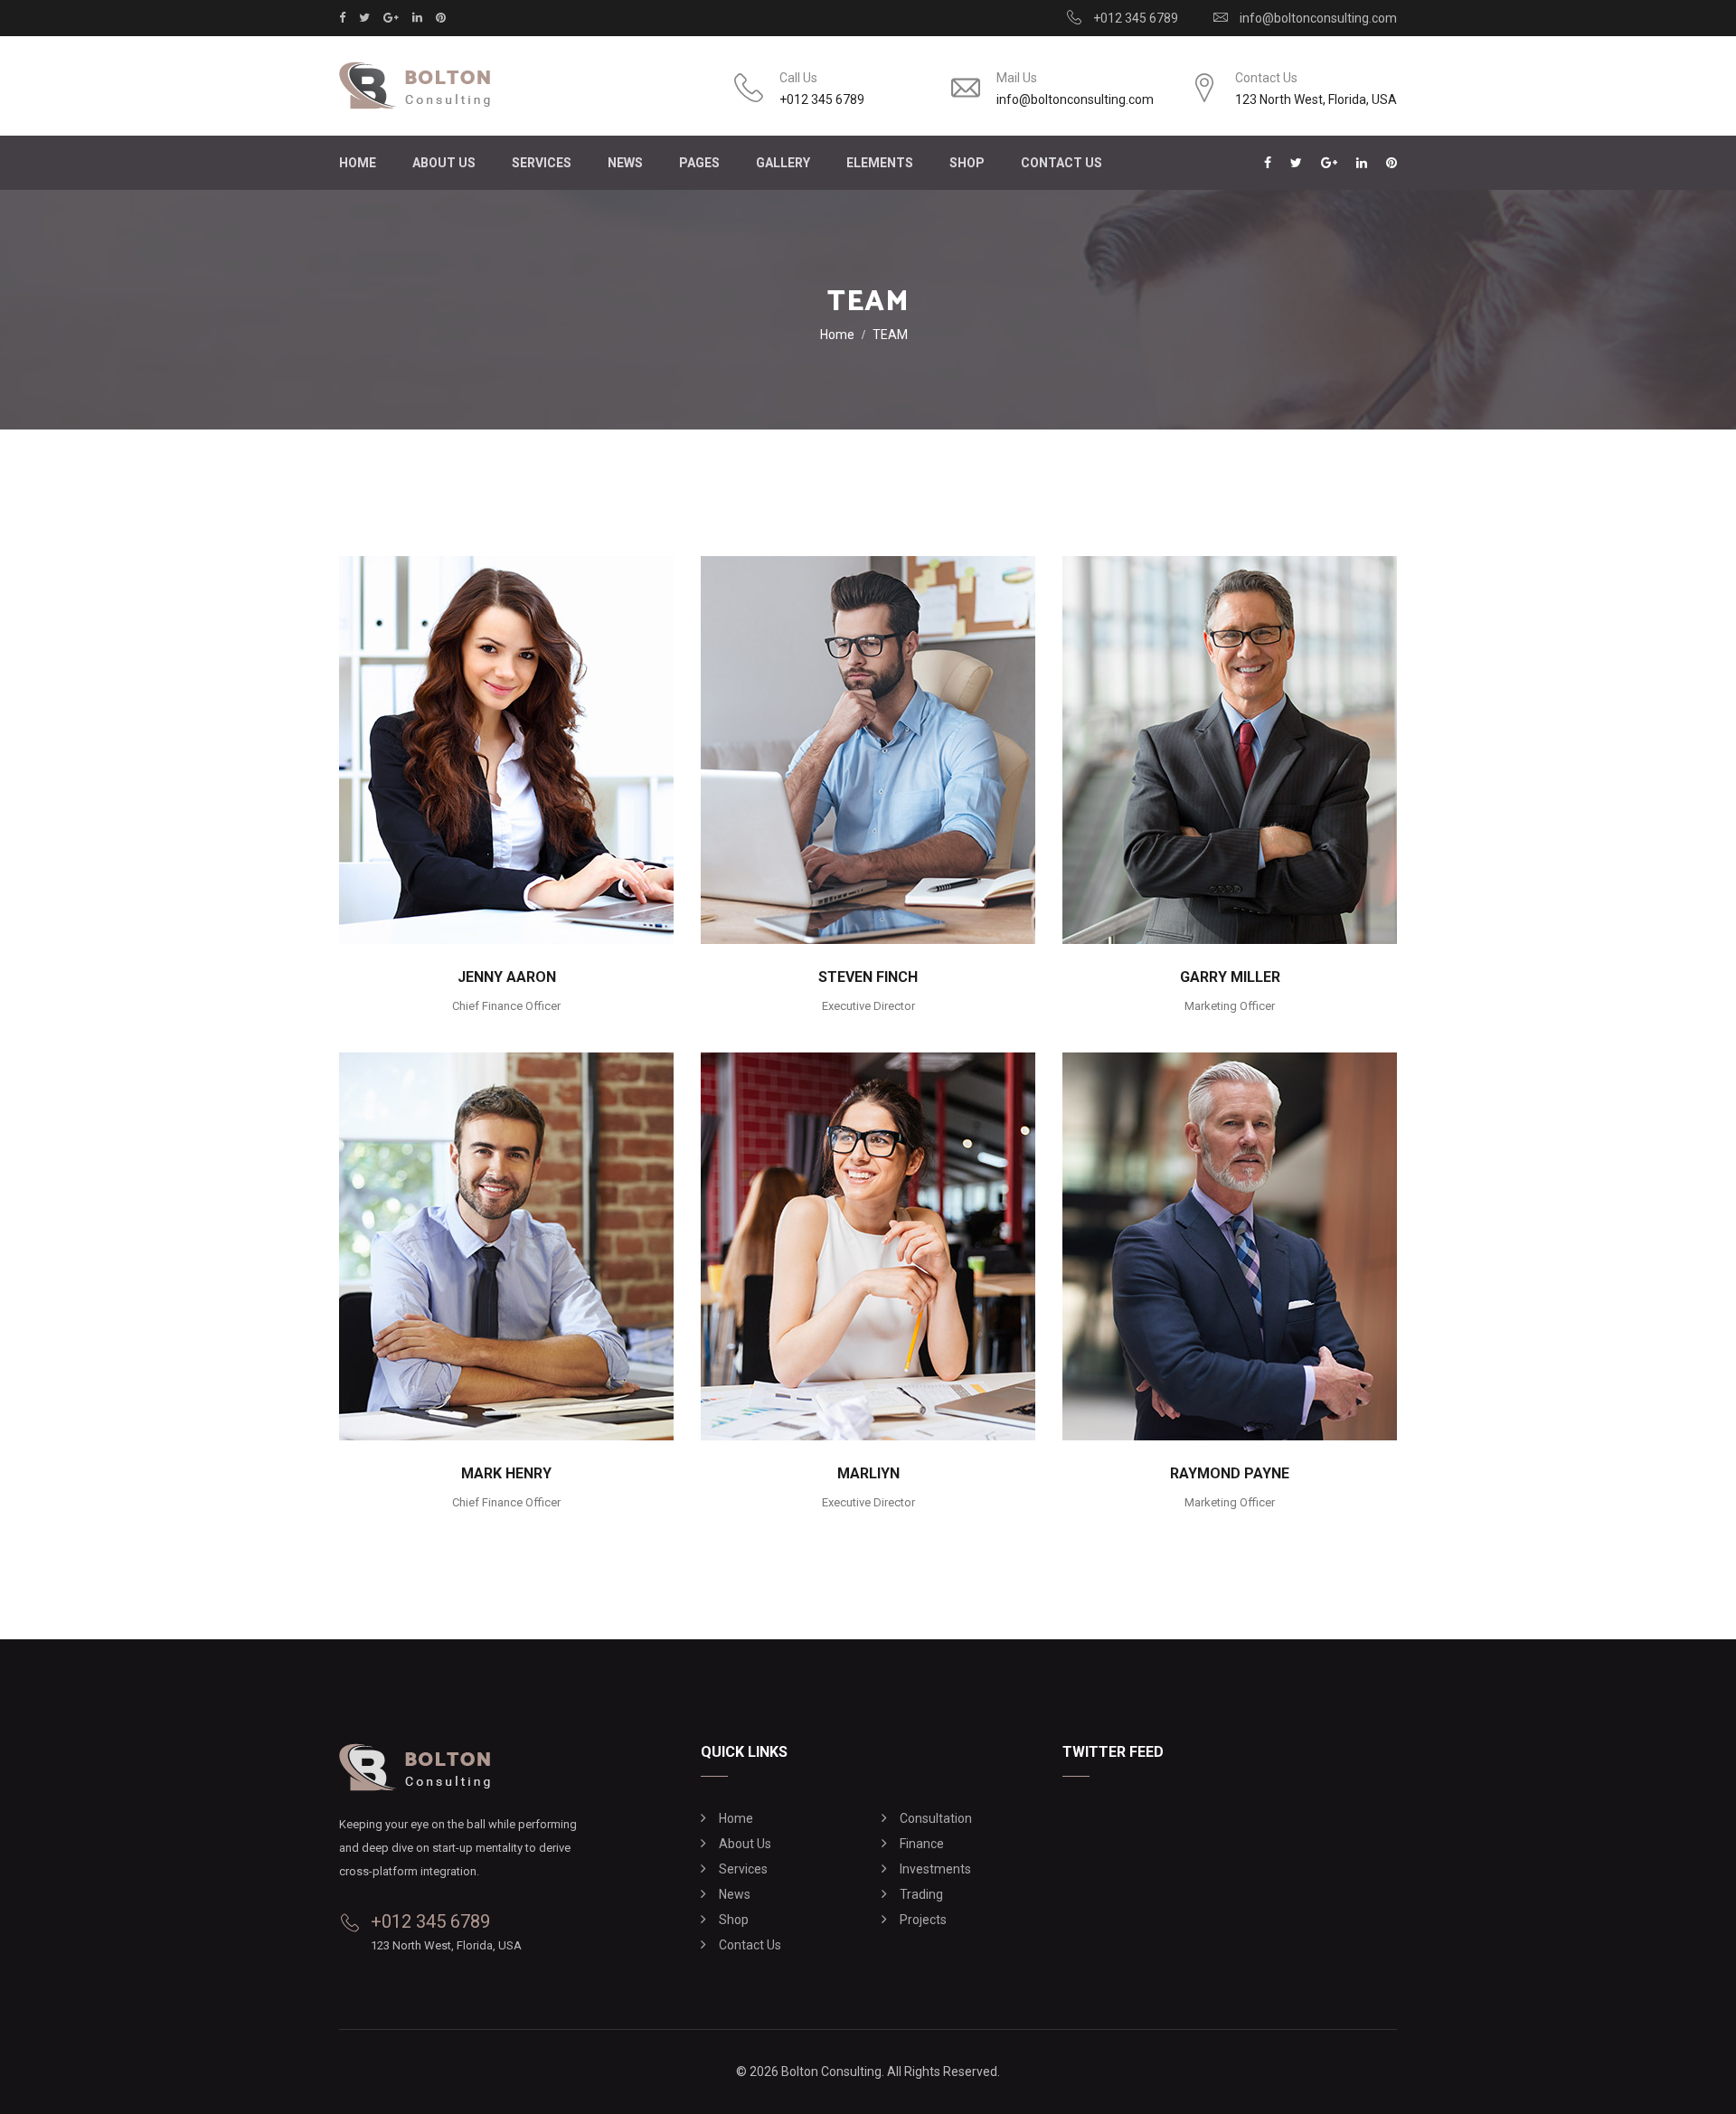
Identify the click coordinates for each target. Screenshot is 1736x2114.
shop (967, 163)
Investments (935, 1869)
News (625, 163)
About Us (444, 163)
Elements (880, 163)
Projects (923, 1920)
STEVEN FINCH (868, 977)
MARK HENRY (506, 1473)
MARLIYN (868, 1473)
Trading (921, 1894)
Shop (734, 1920)
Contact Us (1061, 163)
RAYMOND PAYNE (1230, 1473)
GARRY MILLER (1230, 977)
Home (358, 163)
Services (542, 163)
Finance (922, 1844)
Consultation (936, 1818)
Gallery (783, 163)
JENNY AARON (507, 977)
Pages (699, 163)
